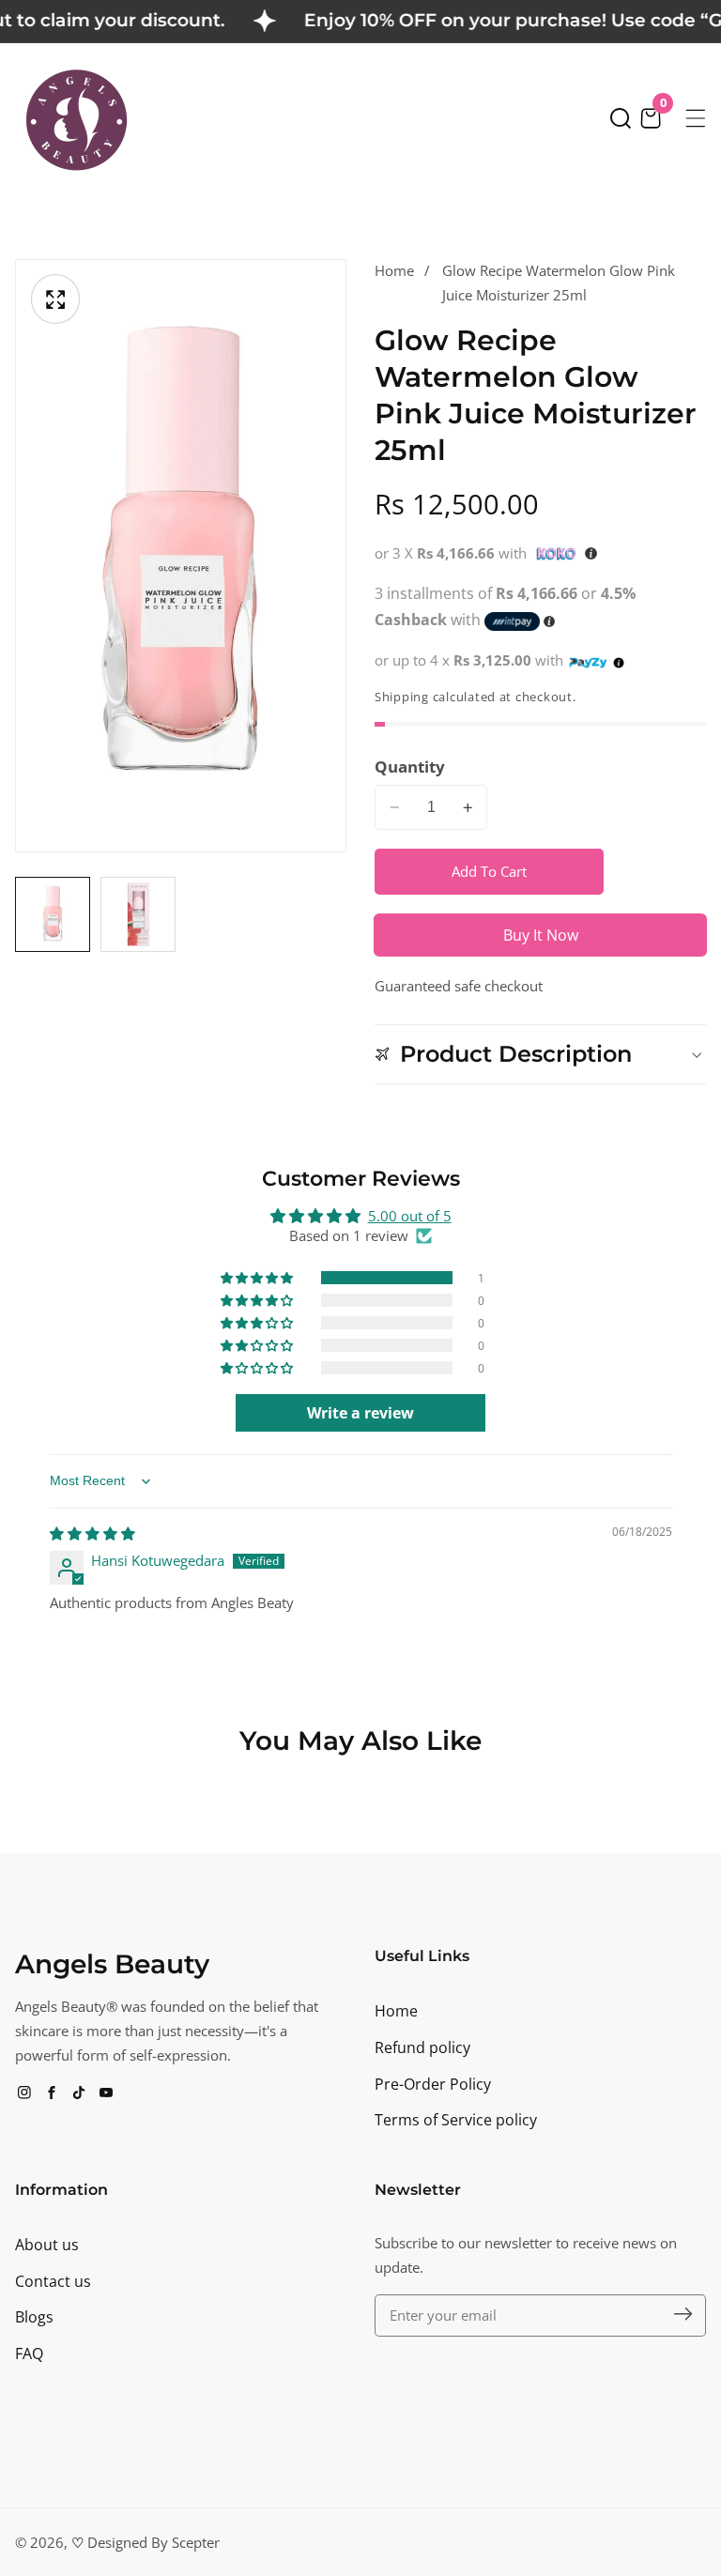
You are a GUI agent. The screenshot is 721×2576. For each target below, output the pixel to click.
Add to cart (489, 871)
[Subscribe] (683, 2315)
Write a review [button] (360, 1413)
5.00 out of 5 (410, 1216)
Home (394, 270)
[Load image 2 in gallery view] (138, 914)
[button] (621, 118)
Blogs (34, 2317)
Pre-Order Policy (433, 2084)
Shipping (402, 697)
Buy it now (541, 935)
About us (47, 2245)
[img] (92, 1533)
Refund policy (422, 2047)
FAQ (29, 2354)
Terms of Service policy (456, 2120)
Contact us (53, 2281)
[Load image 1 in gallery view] (53, 914)
